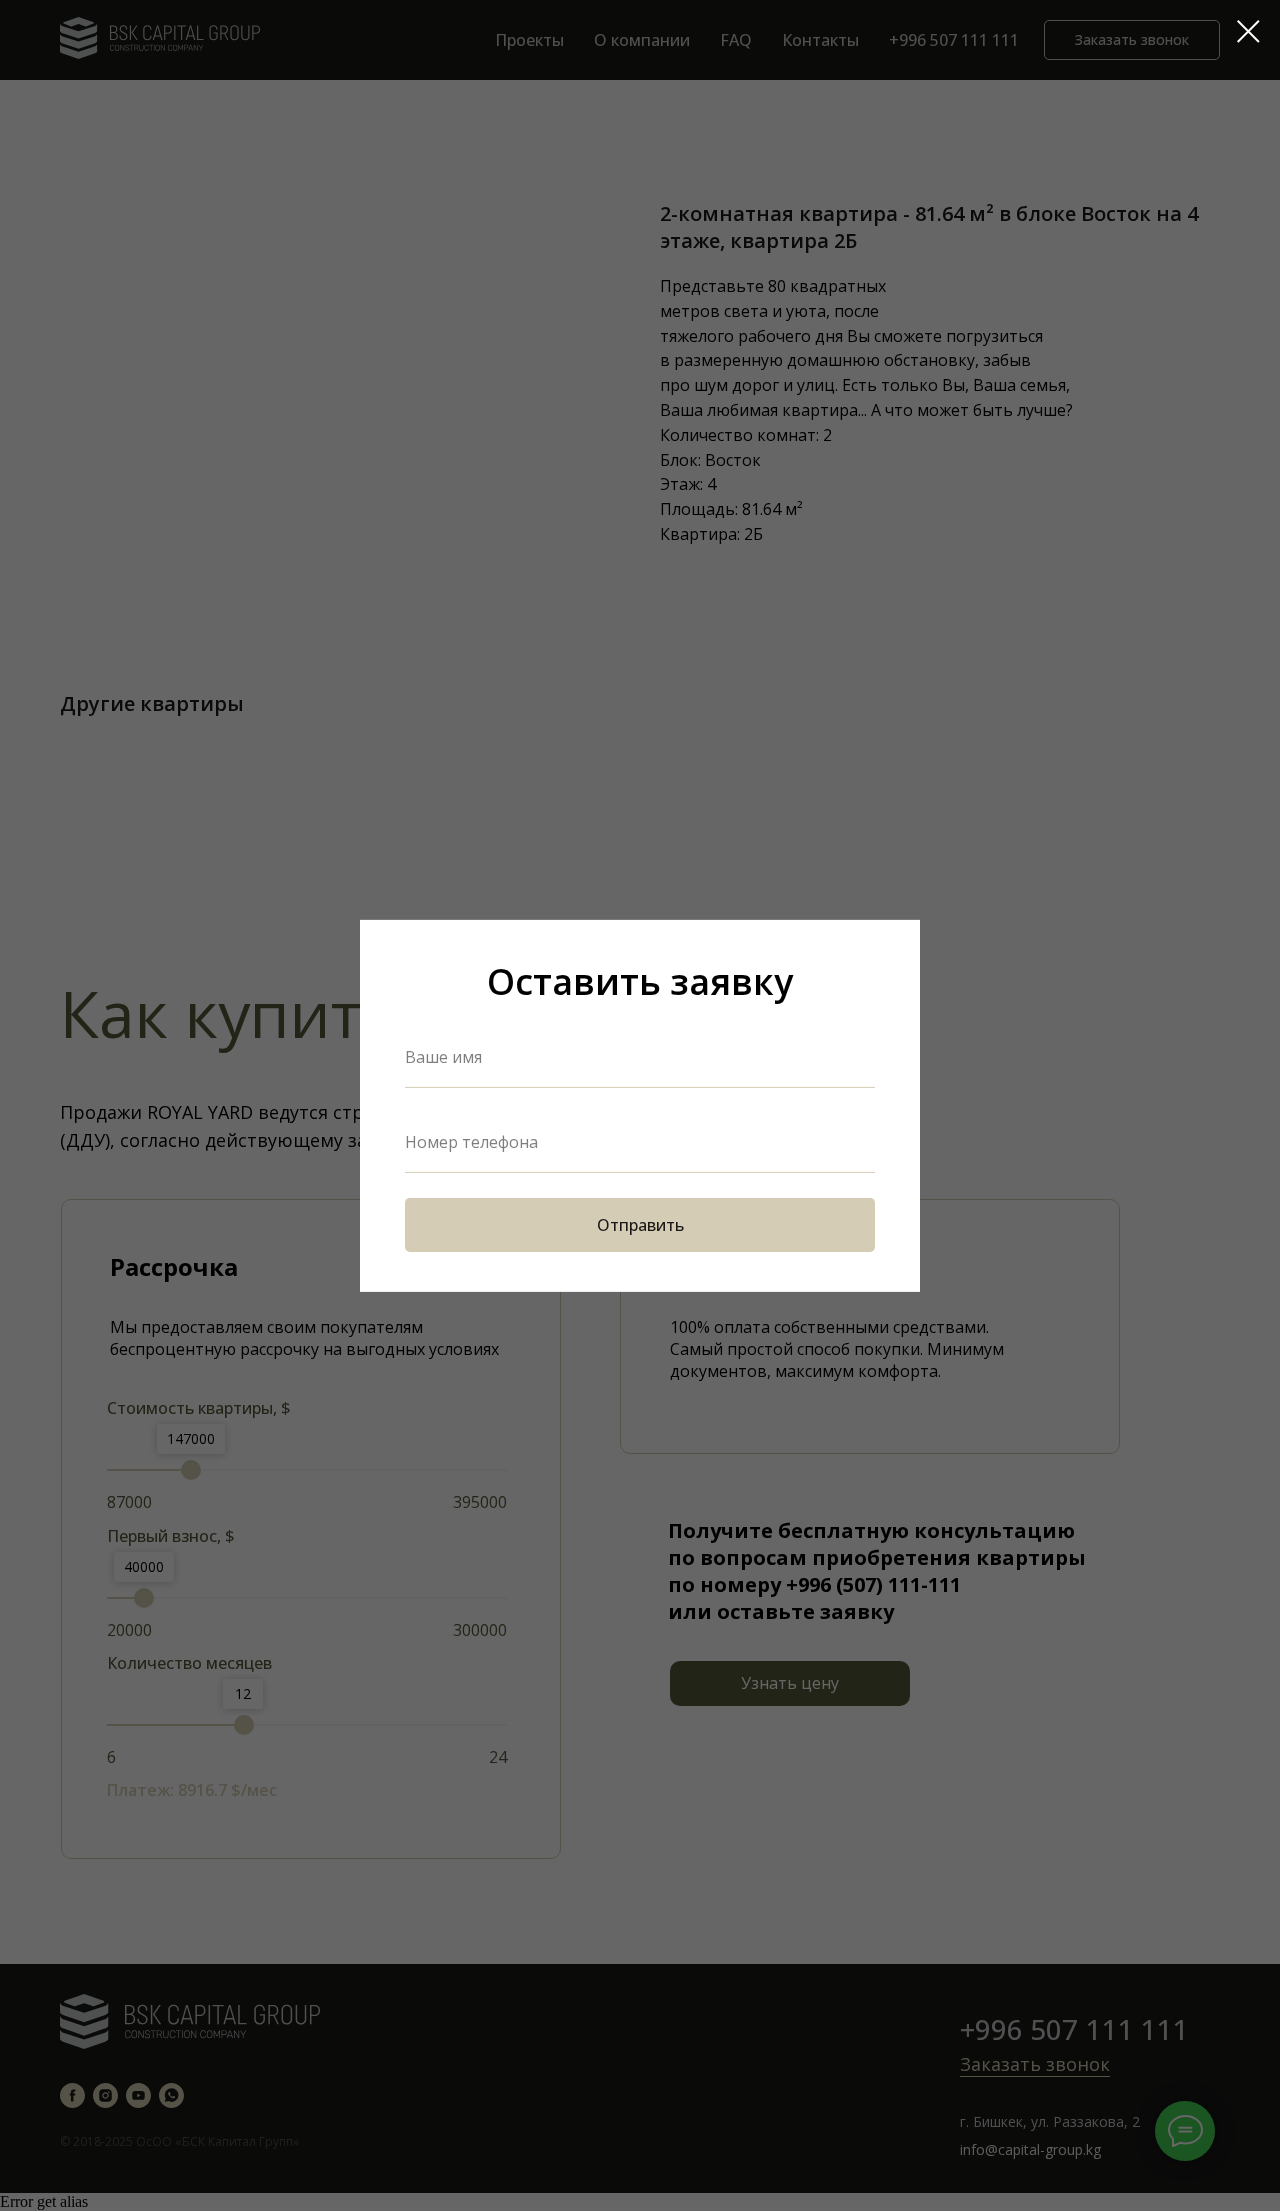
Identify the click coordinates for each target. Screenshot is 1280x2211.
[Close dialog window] (1248, 31)
